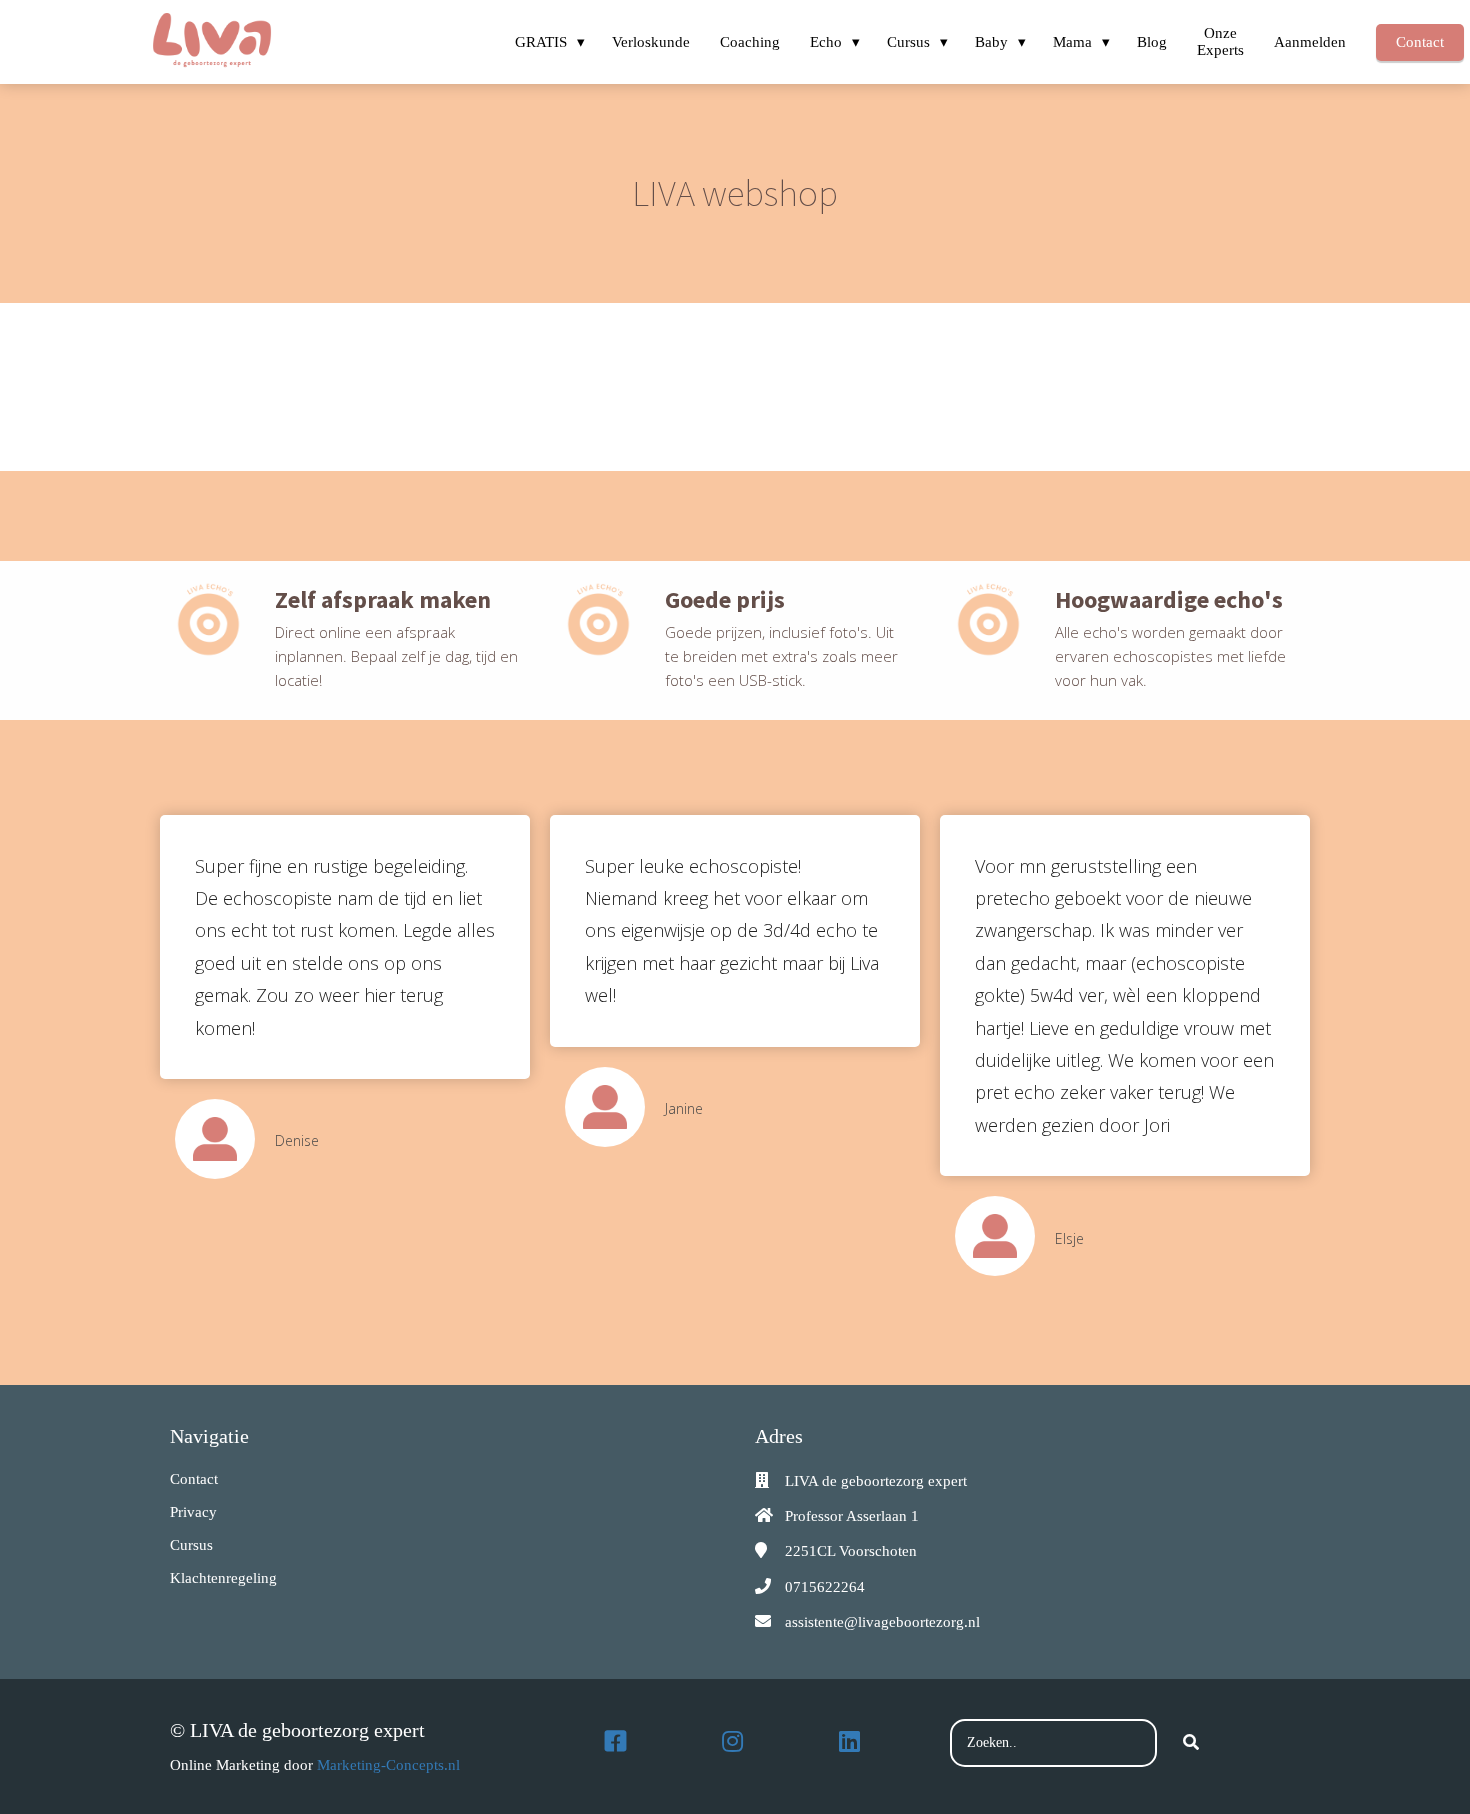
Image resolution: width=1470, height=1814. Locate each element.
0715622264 (825, 1587)
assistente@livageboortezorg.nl (882, 1622)
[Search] (1191, 1743)
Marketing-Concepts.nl (388, 1765)
